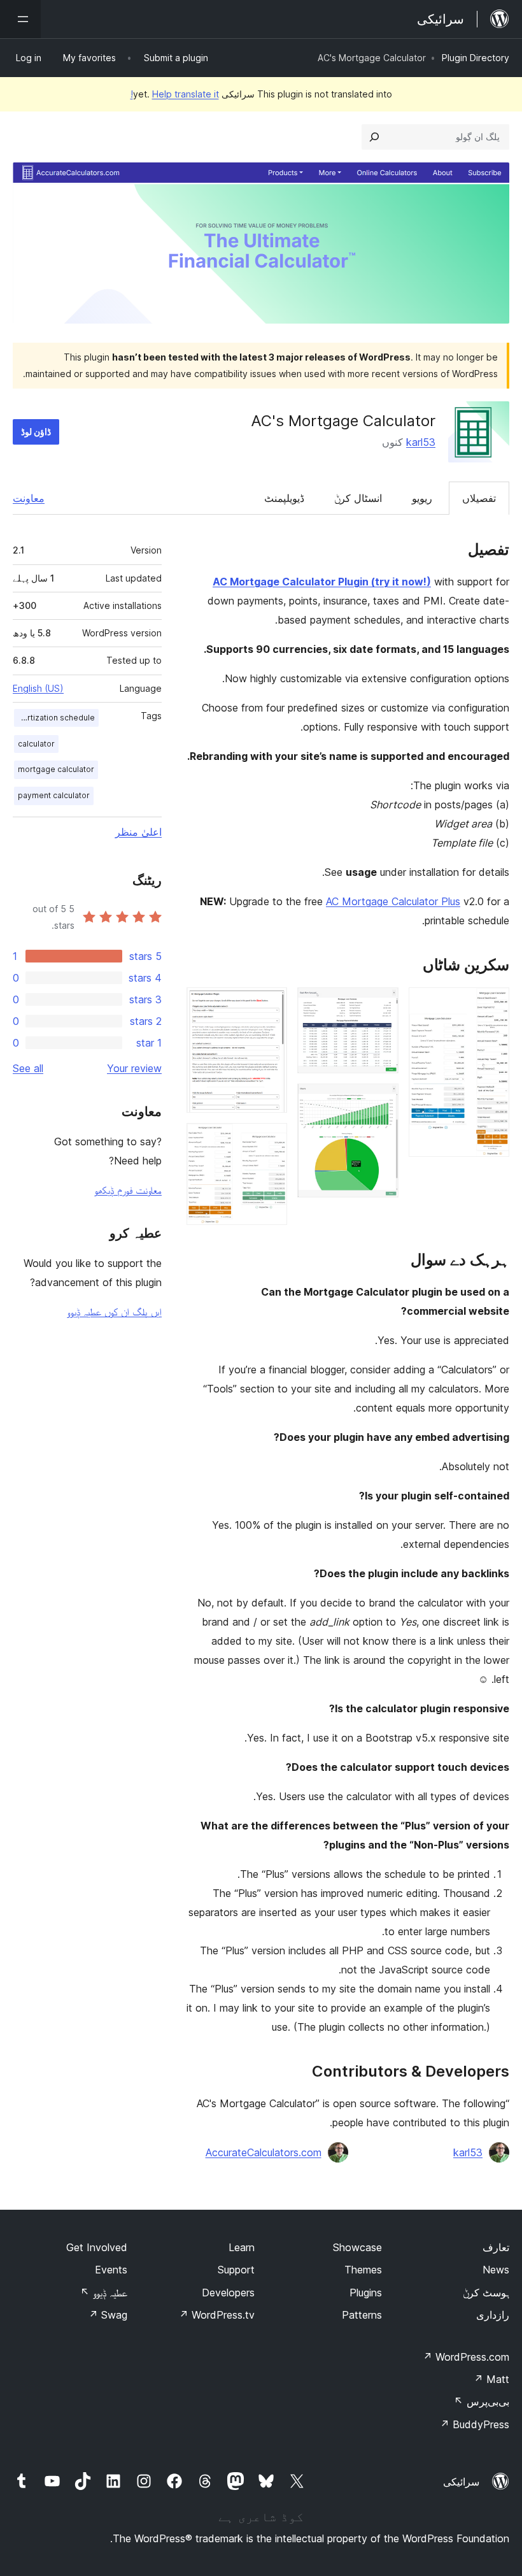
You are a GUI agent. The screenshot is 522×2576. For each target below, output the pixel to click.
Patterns (362, 2315)
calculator (36, 744)
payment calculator (54, 795)
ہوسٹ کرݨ (486, 2293)
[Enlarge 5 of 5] (270, 1140)
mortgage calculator (56, 769)
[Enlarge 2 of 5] (381, 1005)
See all (28, 1068)
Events (111, 2270)
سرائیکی (461, 2482)
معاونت (29, 498)
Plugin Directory (476, 58)
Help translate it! (175, 94)
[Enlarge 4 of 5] (270, 1005)
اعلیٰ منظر (138, 832)
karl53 (421, 442)
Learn (242, 2247)
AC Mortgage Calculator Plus (393, 901)
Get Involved (97, 2247)
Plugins (366, 2293)
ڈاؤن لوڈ (36, 432)
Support (236, 2270)
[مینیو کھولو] (20, 19)
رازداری (493, 2315)
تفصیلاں (479, 498)
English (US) (38, 688)
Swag (108, 2315)
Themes (363, 2270)
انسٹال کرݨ (358, 498)
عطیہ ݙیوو (104, 2293)
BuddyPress (475, 2424)
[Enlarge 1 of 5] (492, 1005)
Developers (228, 2293)
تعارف (496, 2247)
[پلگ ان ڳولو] (374, 137)
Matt (491, 2379)
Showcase (357, 2247)
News (496, 2270)
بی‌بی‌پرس (482, 2401)
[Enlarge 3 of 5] (381, 1101)
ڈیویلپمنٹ (284, 498)
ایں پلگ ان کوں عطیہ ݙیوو (114, 1312)
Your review (134, 1068)
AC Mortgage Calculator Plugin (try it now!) (322, 582)
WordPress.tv (217, 2315)
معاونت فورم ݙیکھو (128, 1190)
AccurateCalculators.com (264, 2152)
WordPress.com (466, 2357)
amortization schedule (54, 718)
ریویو (422, 498)
